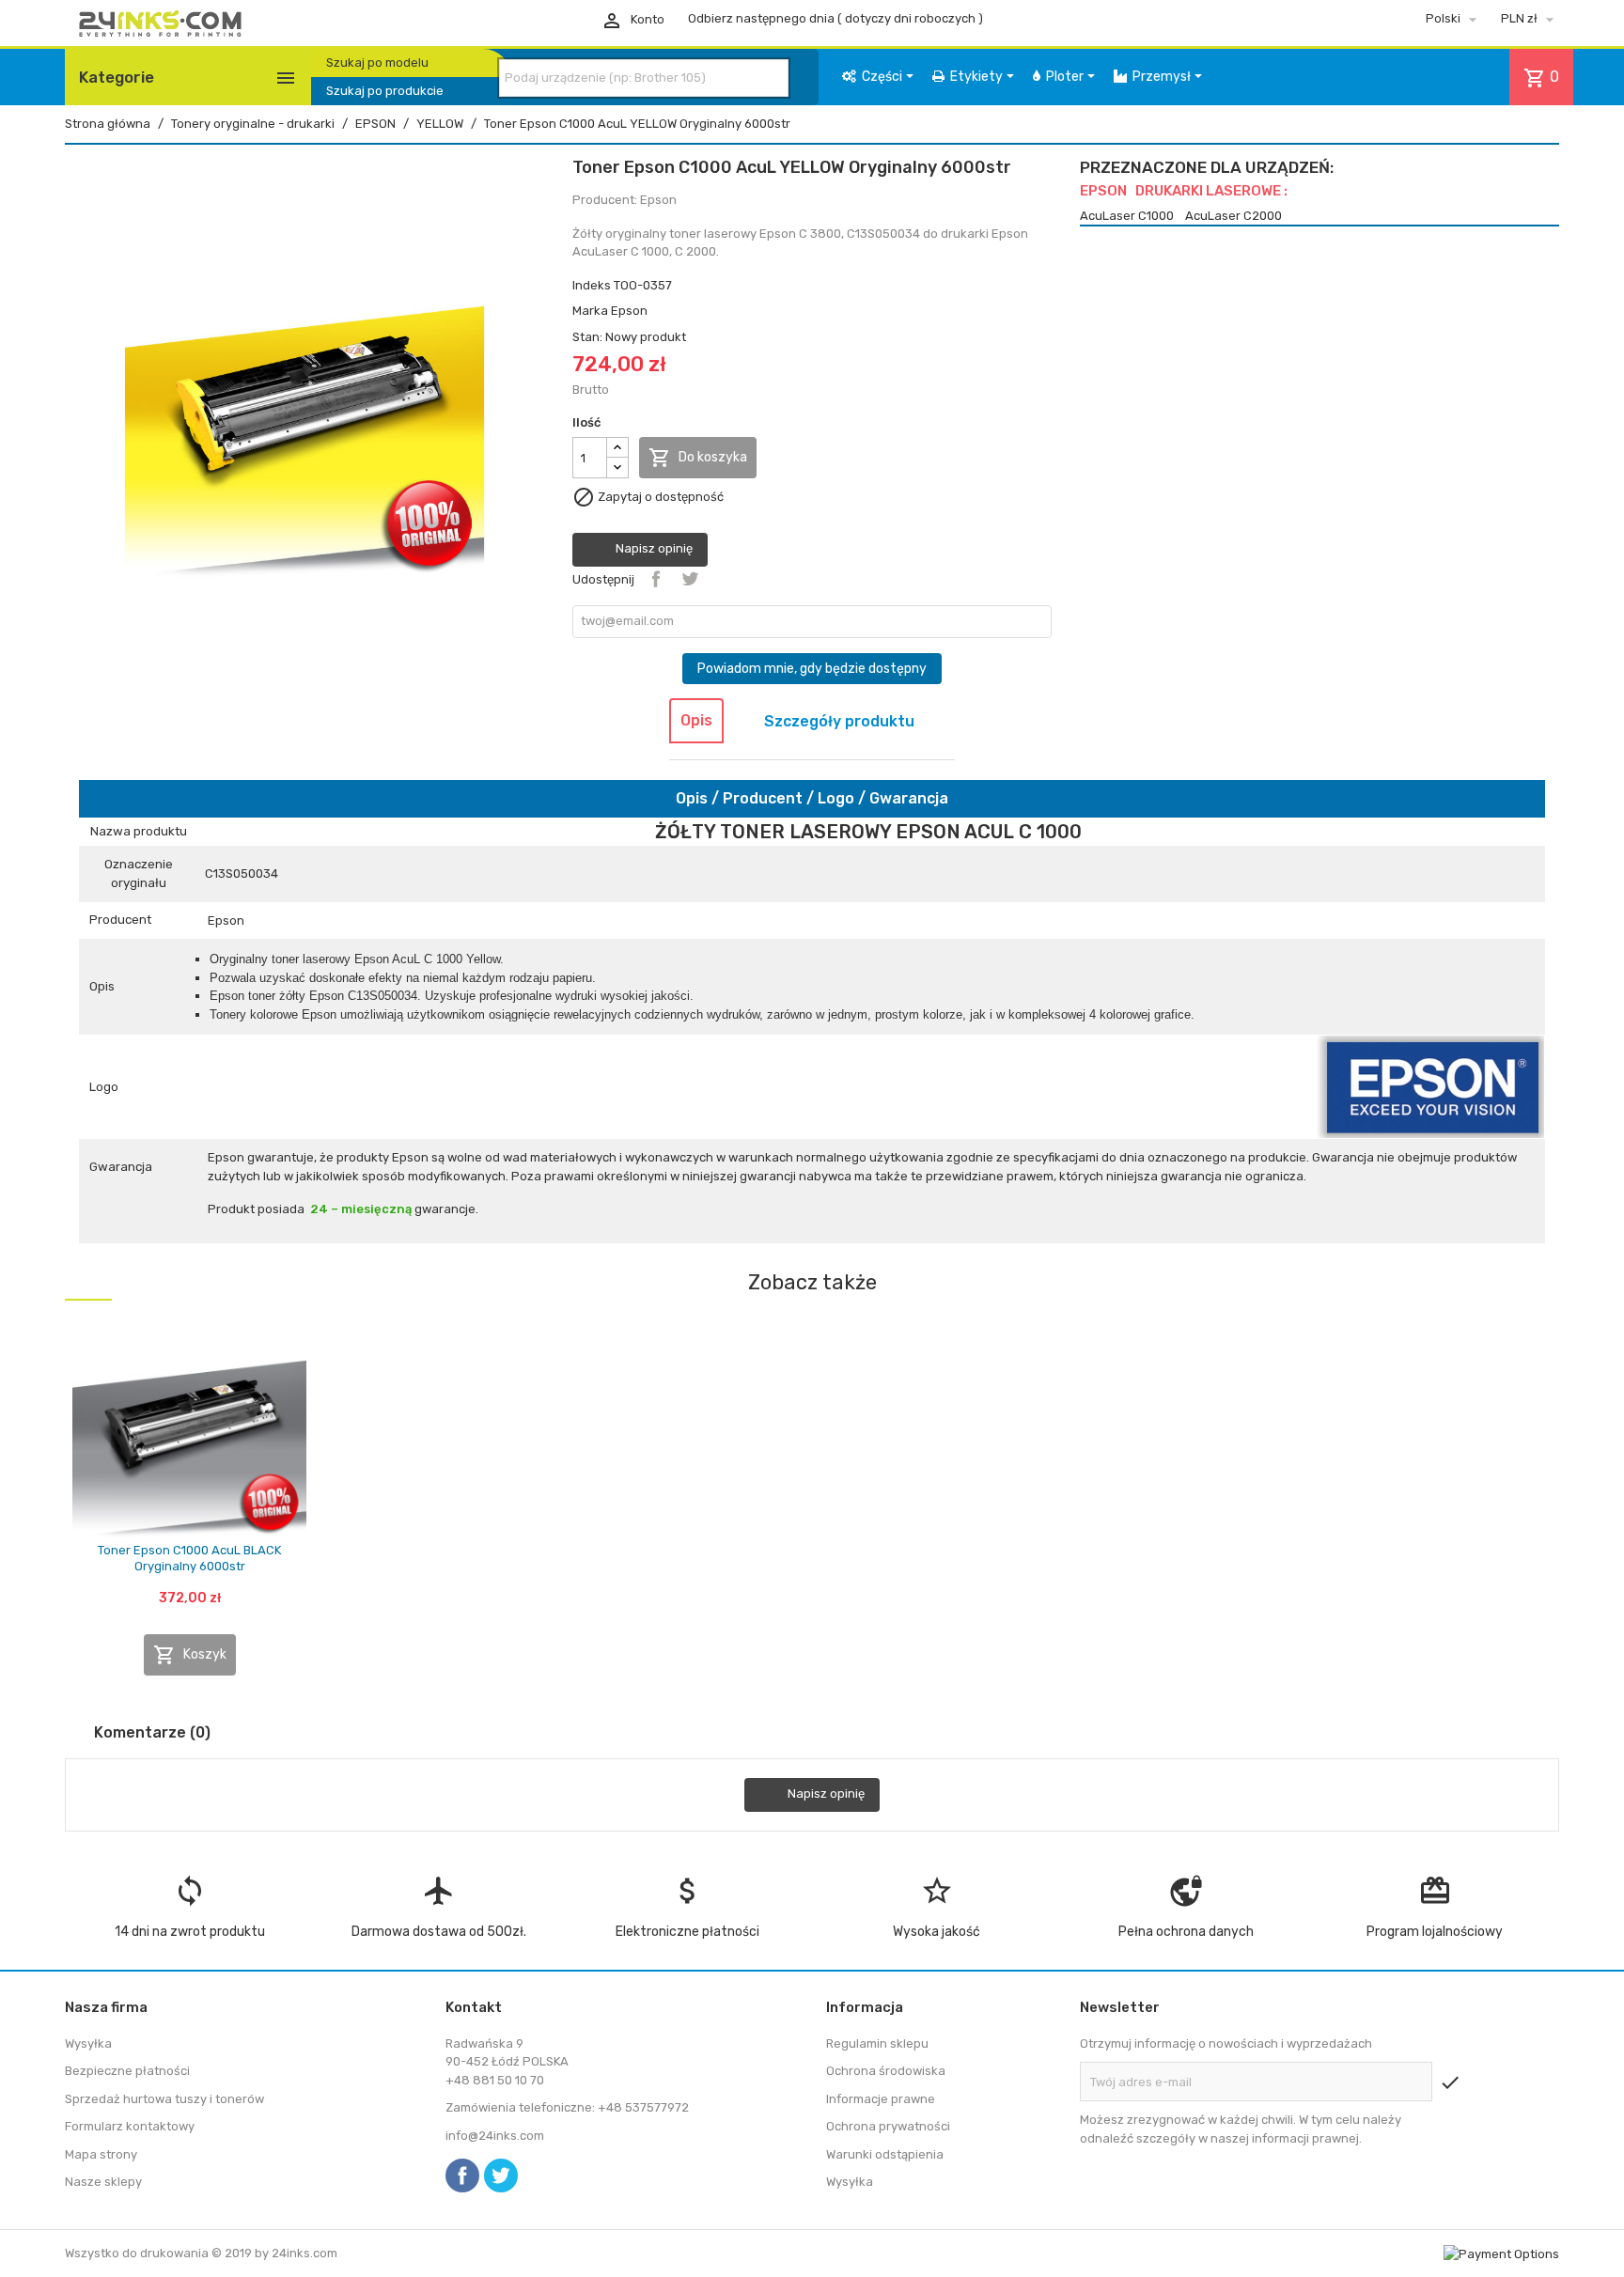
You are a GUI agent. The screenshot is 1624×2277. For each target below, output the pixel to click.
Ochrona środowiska (886, 2071)
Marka (590, 311)
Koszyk (190, 1655)
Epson (629, 311)
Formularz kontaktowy (130, 2126)
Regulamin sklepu (877, 2043)
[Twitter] (501, 2176)
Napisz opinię (653, 549)
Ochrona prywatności (888, 2126)
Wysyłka (88, 2043)
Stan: (587, 337)
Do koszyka (698, 458)
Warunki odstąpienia (885, 2154)
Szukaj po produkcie (385, 91)
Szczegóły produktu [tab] (839, 721)
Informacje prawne (881, 2099)
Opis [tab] (696, 720)
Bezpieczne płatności (127, 2071)
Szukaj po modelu (377, 62)
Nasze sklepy (103, 2182)
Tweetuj (690, 579)
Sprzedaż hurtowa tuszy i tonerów (164, 2099)
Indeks (592, 285)
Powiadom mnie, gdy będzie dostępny (812, 669)
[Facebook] (462, 2176)
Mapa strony (101, 2154)
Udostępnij (656, 579)
